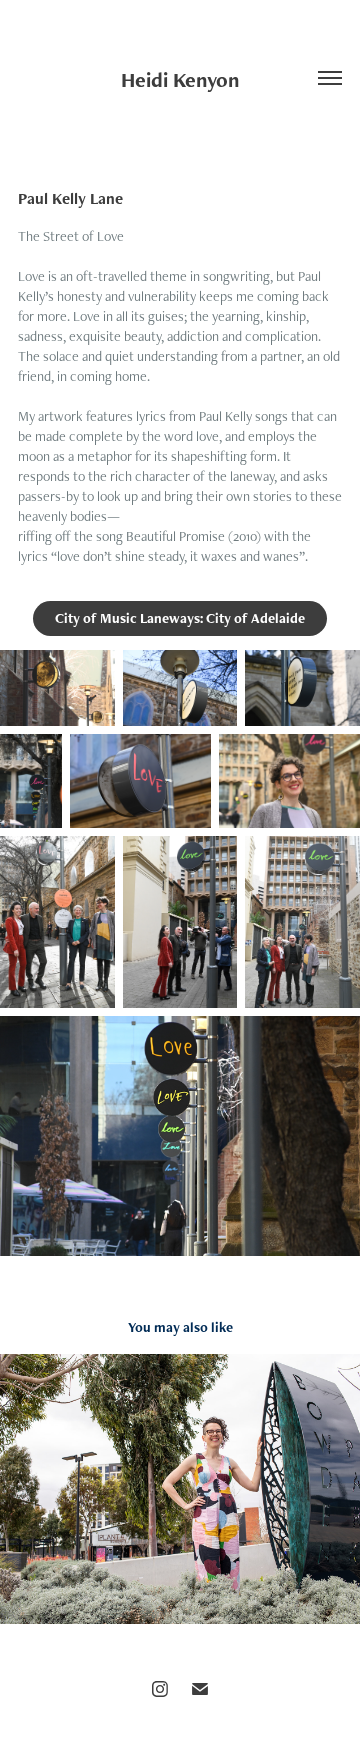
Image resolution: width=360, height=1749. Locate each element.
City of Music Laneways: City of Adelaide (180, 618)
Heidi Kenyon (180, 79)
